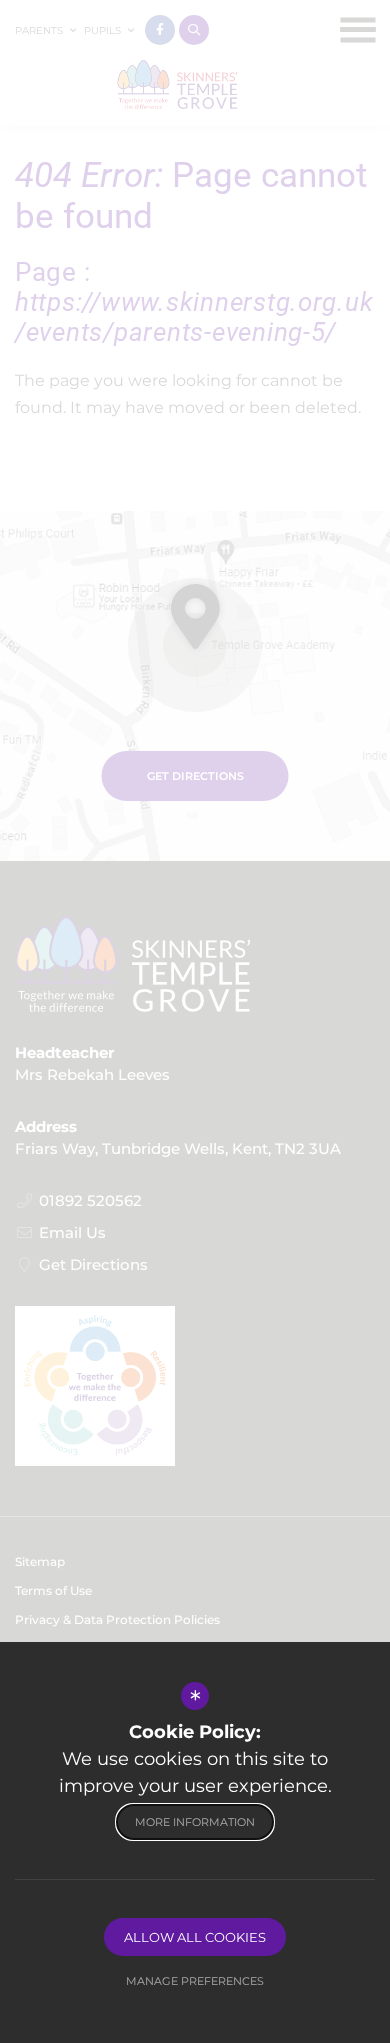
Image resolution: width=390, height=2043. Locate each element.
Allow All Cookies (195, 1937)
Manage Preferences (195, 1981)
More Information (195, 1822)
